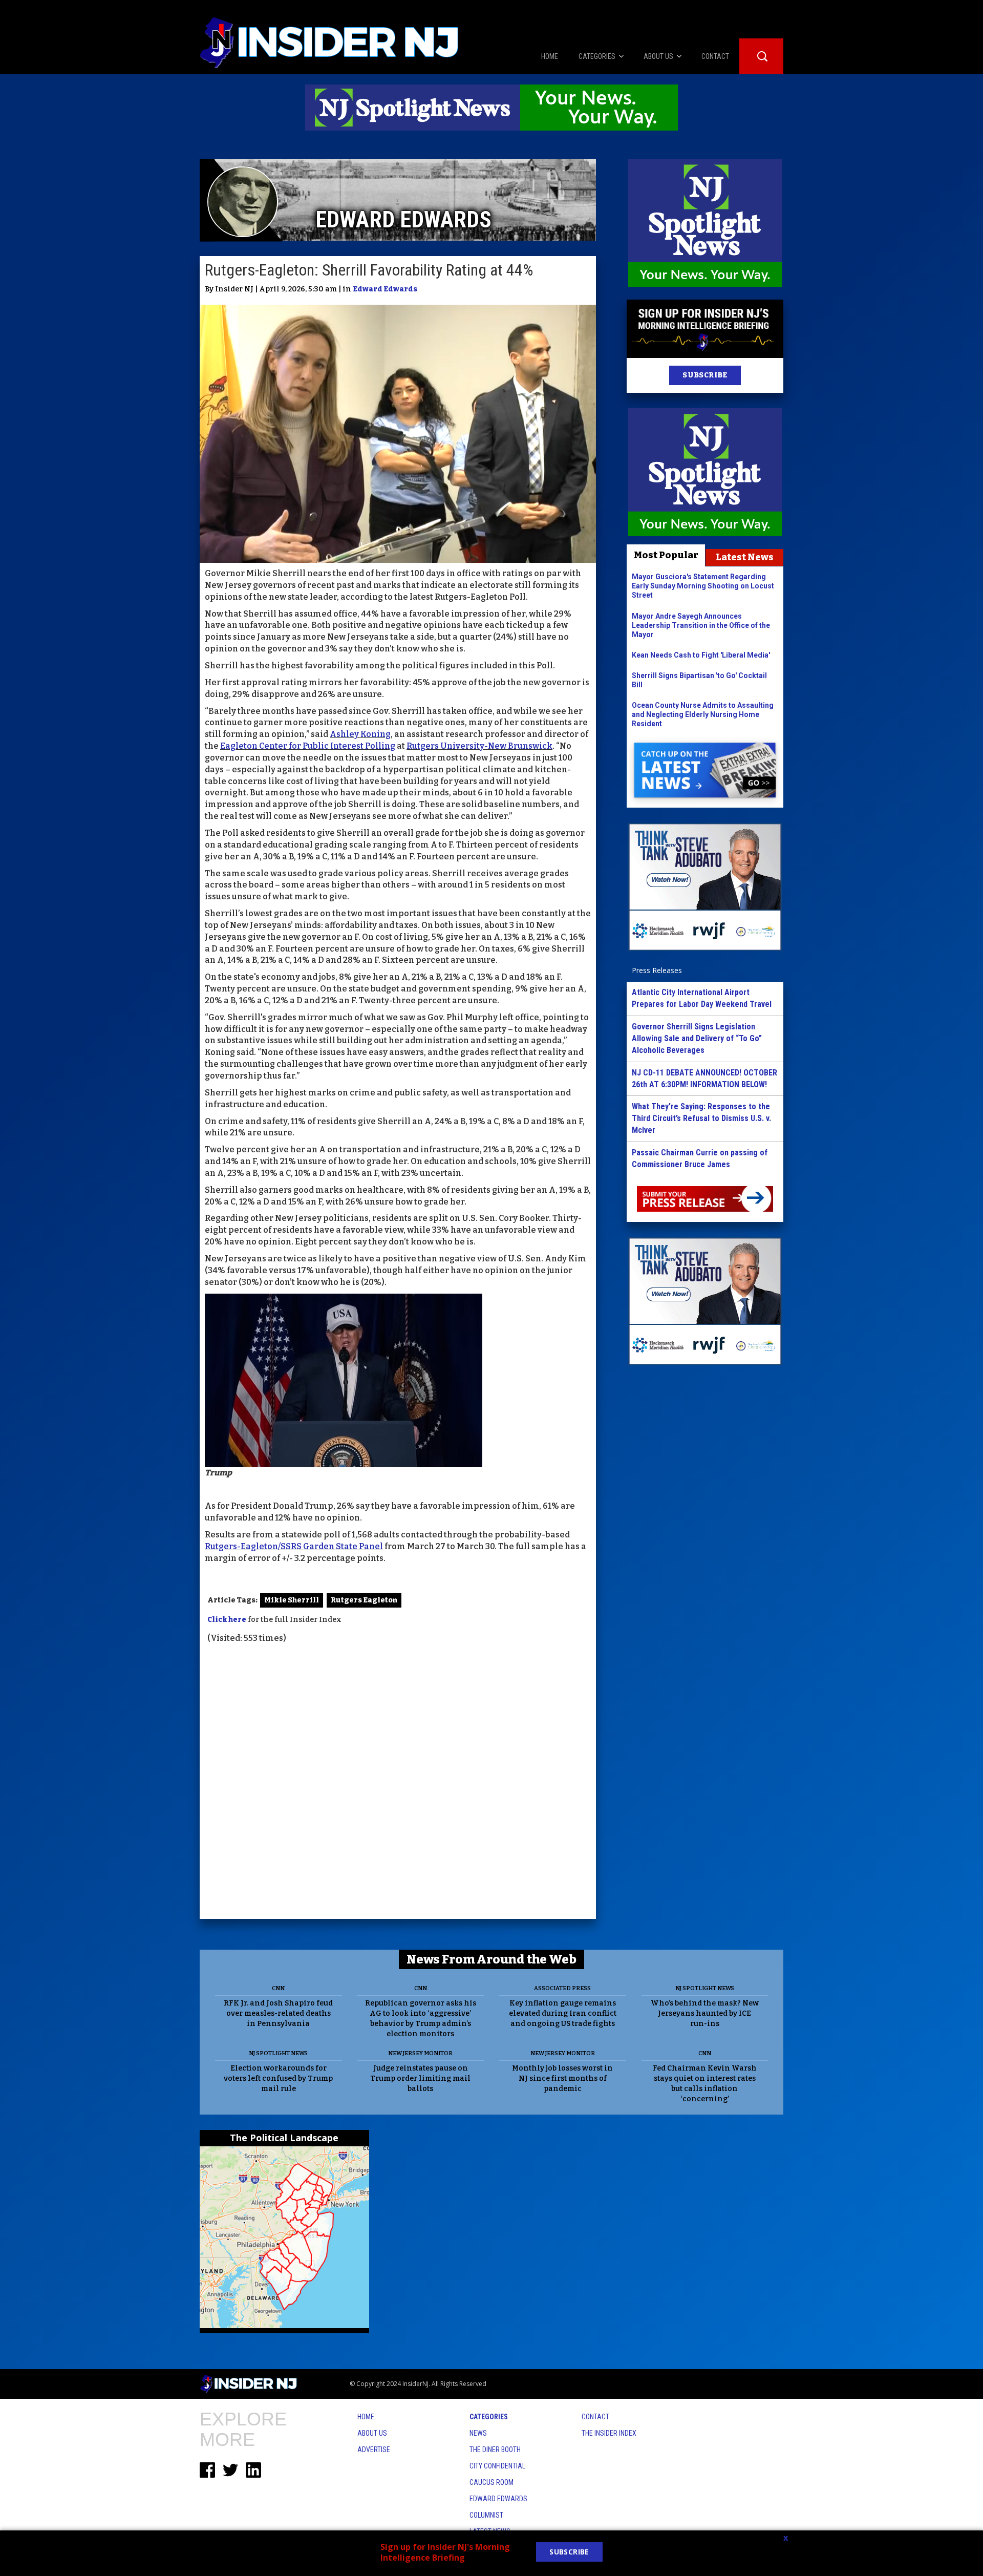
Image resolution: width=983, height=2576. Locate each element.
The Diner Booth (495, 2450)
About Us (372, 2433)
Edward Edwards (385, 289)
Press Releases (657, 970)
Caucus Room (491, 2482)
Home (366, 2417)
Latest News (745, 557)
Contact (595, 2417)
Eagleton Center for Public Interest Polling (308, 746)
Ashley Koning (360, 734)
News (478, 2433)
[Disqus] (398, 1783)
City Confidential (497, 2466)
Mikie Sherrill (292, 1600)
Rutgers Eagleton (364, 1600)
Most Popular (666, 555)
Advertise (374, 2450)
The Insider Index (609, 2433)
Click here (227, 1620)
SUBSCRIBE (705, 375)
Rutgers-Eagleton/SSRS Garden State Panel (294, 1546)
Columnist (486, 2515)
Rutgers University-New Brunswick (479, 746)
